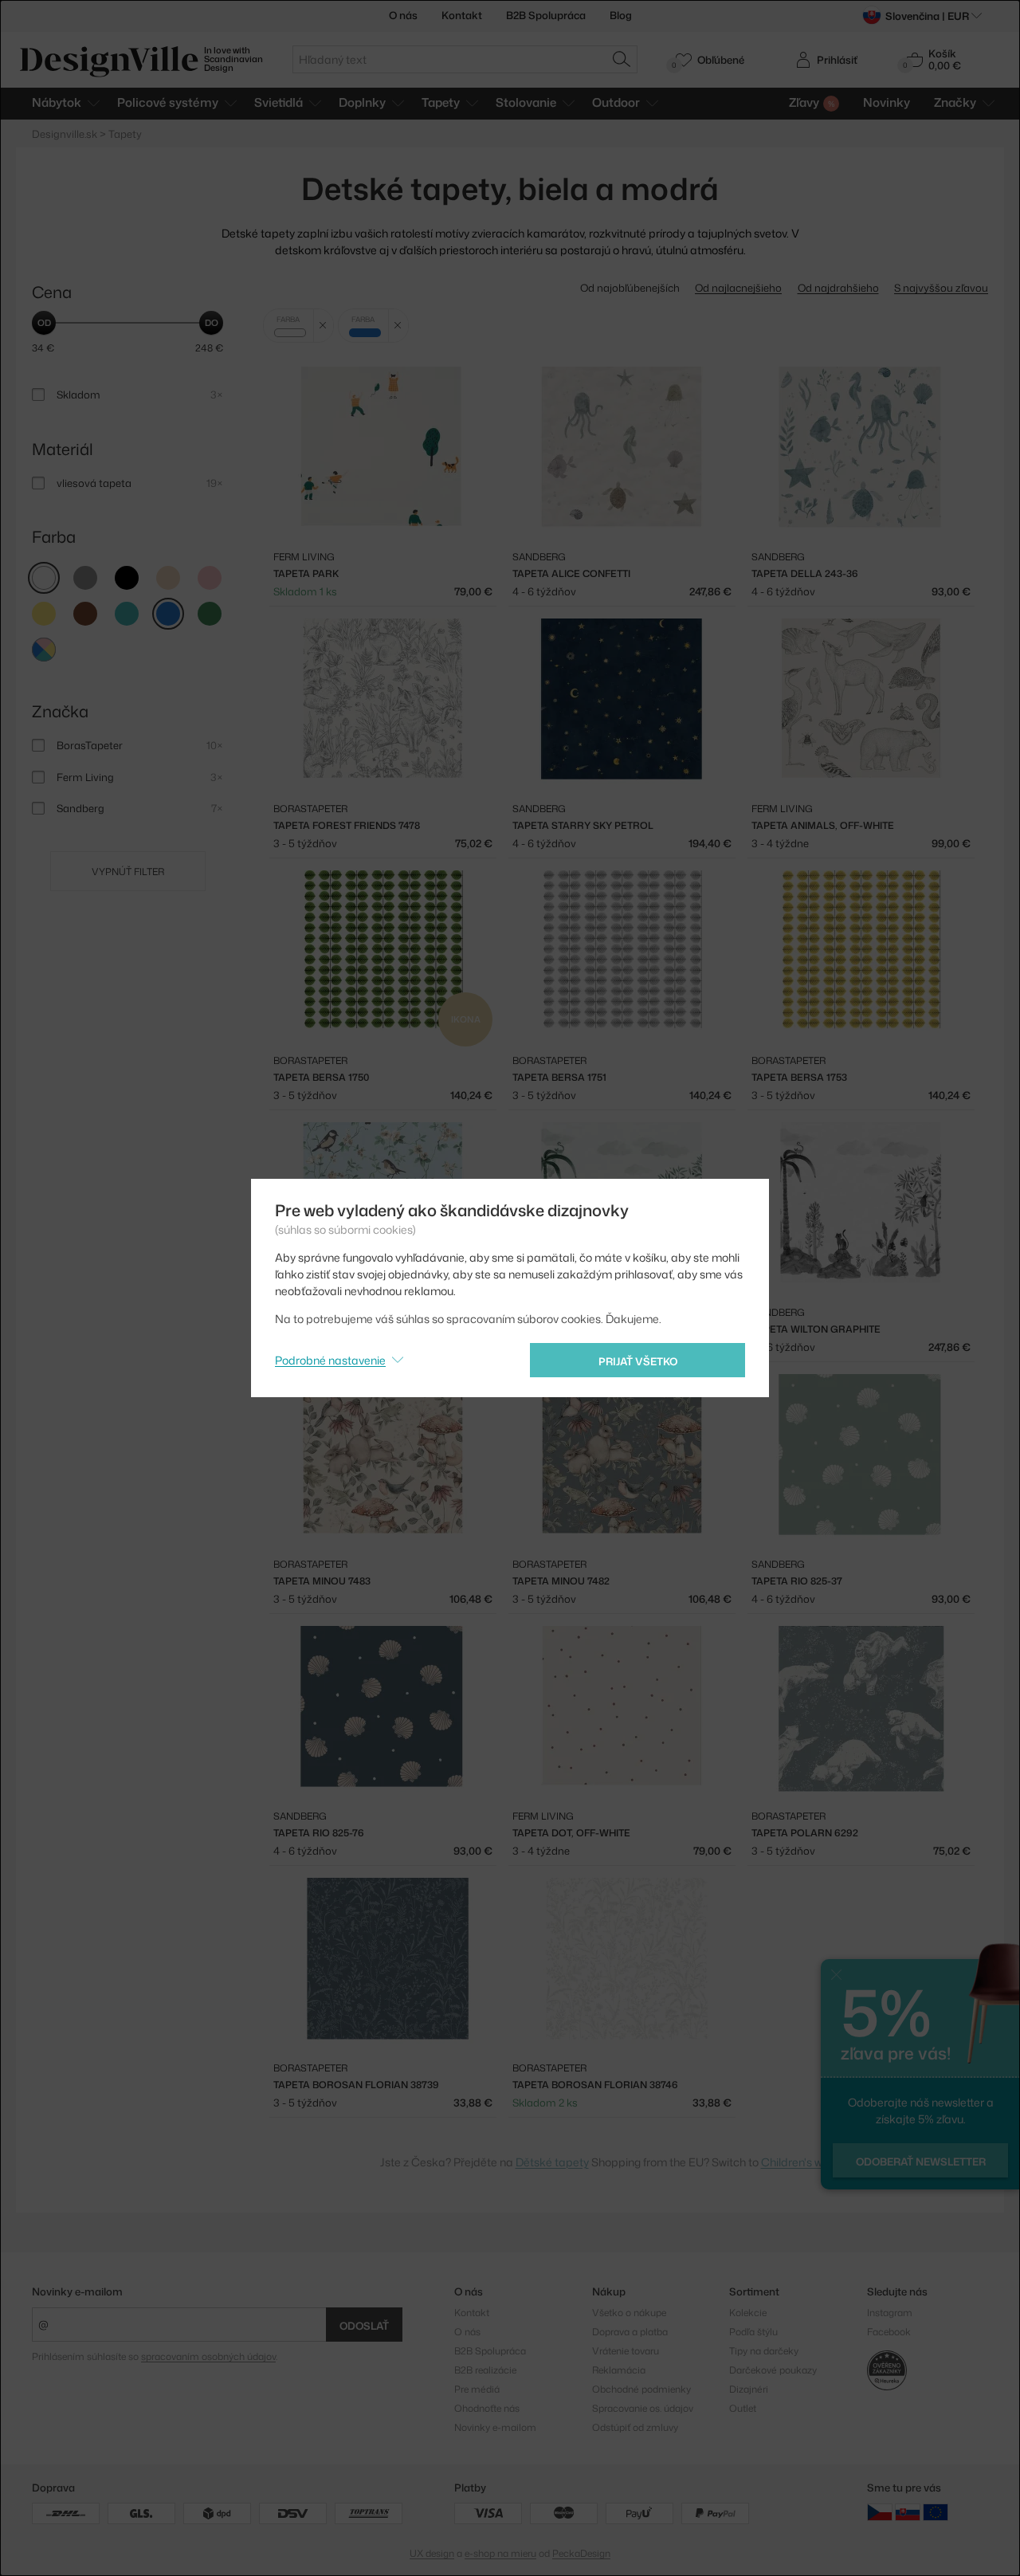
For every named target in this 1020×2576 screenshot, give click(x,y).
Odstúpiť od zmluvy (635, 2427)
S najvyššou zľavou (941, 288)
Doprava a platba (630, 2332)
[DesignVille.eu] (936, 2512)
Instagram (890, 2313)
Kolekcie (748, 2313)
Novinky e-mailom (77, 2291)
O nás (403, 15)
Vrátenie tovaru (626, 2351)
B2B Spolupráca (546, 15)
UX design (432, 2553)
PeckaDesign (581, 2553)
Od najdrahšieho (838, 288)
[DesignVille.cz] (880, 2512)
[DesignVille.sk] (908, 2512)
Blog (621, 15)
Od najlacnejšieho (738, 288)
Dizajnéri (749, 2389)
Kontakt (462, 15)
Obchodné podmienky (641, 2389)
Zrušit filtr (323, 326)
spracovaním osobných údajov (208, 2356)
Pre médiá (477, 2389)
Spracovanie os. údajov (643, 2408)
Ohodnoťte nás (487, 2408)
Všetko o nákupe (629, 2313)
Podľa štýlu (753, 2332)
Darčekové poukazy (773, 2370)
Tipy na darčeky (764, 2351)
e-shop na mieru (500, 2553)
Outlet (743, 2408)
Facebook (889, 2332)
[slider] (44, 323)
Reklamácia (619, 2370)
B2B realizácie (485, 2370)
